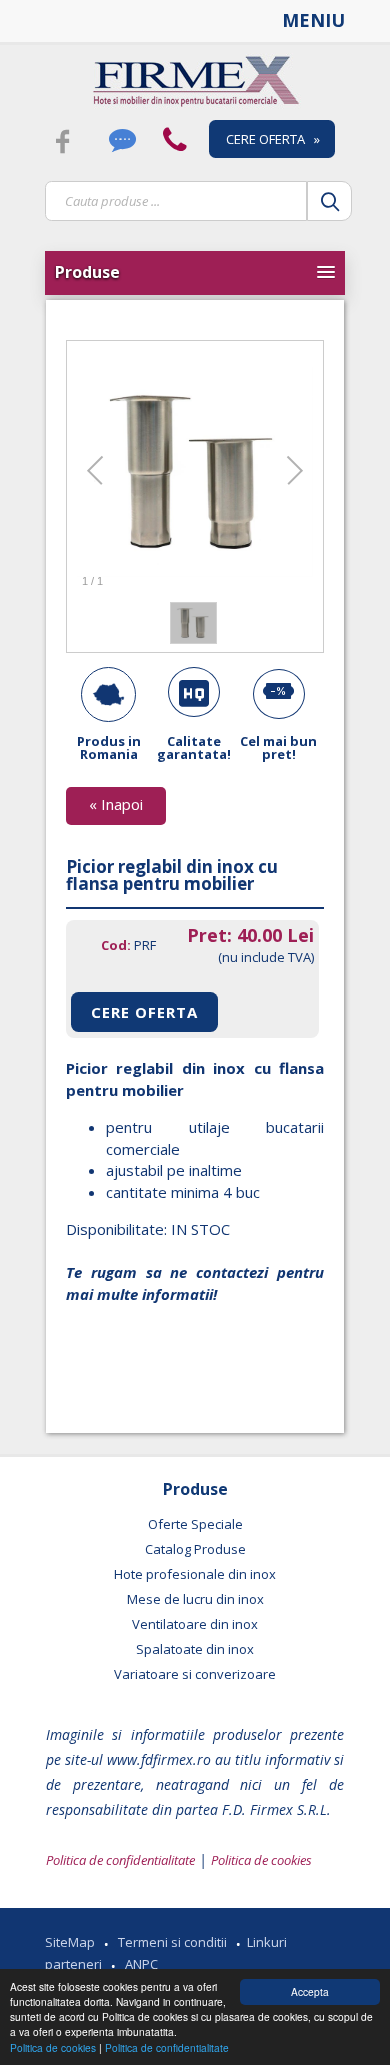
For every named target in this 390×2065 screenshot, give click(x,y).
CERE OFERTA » (273, 139)
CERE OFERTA (144, 1012)
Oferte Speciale (195, 1524)
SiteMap (70, 1942)
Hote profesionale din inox (195, 1574)
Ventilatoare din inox (195, 1624)
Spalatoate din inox (195, 1649)
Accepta (310, 1991)
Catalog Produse (195, 1549)
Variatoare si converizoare (195, 1674)
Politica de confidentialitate (167, 2047)
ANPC (141, 1964)
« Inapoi (116, 804)
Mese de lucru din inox (195, 1599)
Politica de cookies (54, 2047)
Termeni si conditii (172, 1942)
